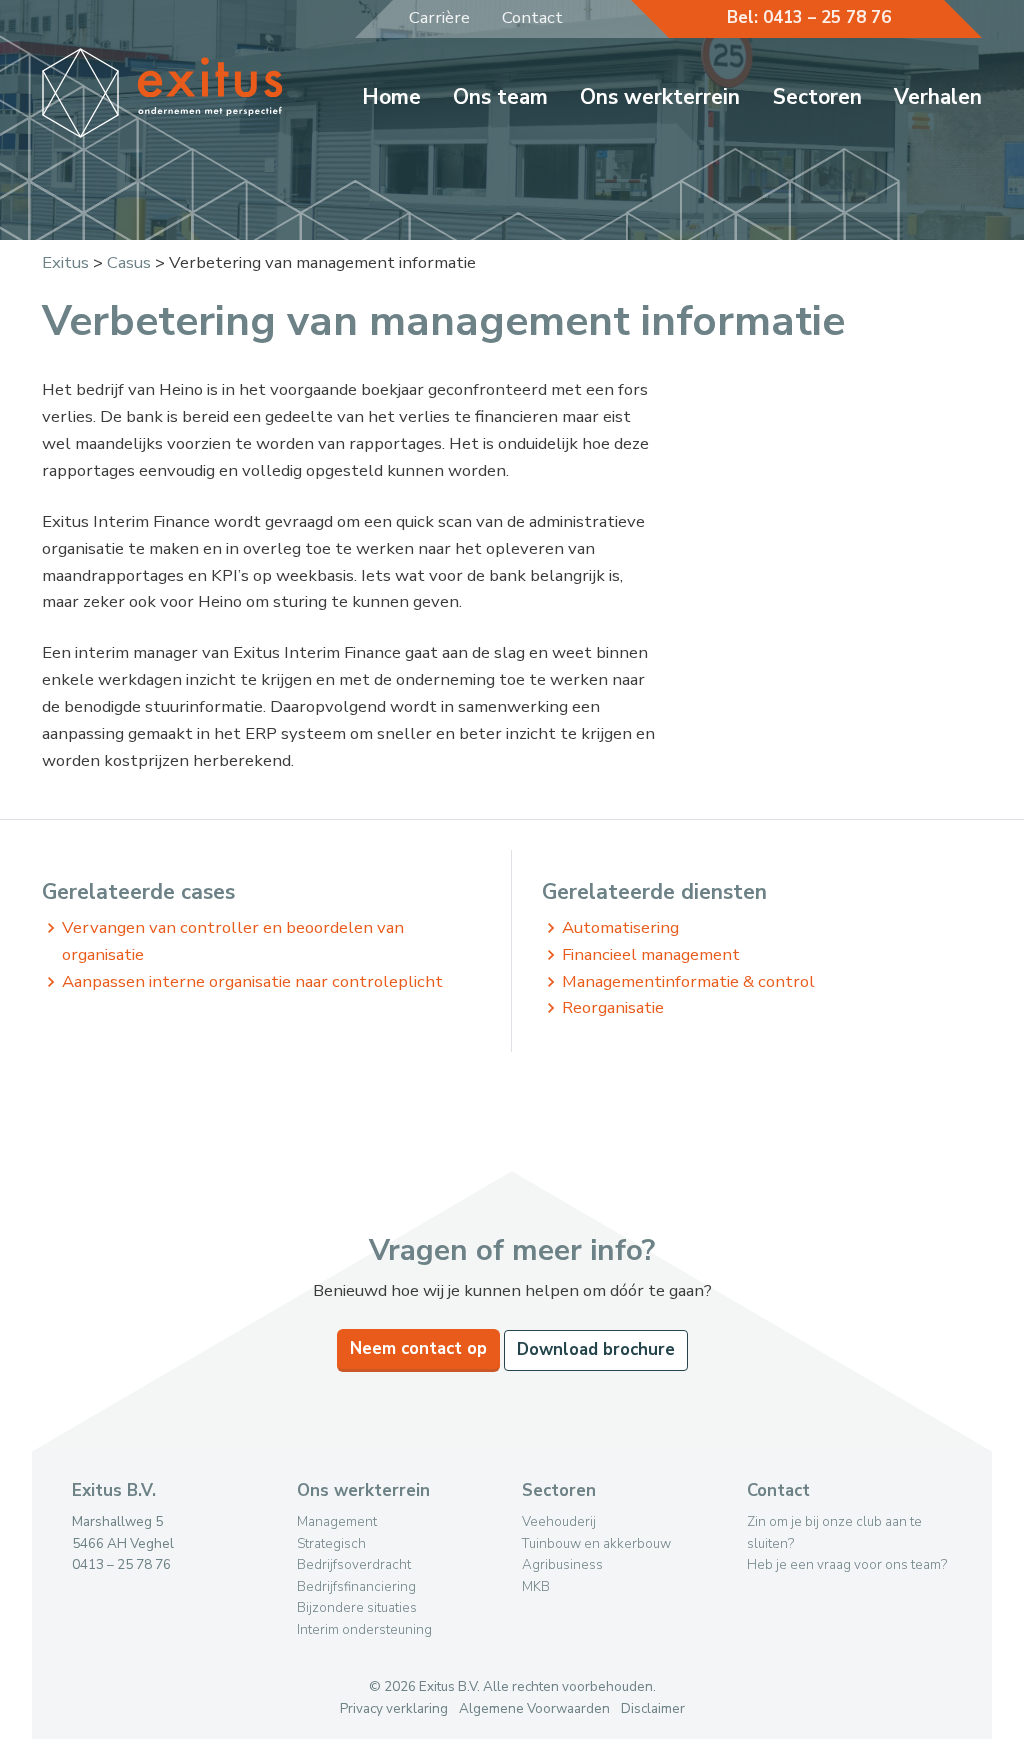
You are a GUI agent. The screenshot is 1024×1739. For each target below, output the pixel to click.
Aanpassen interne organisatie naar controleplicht (252, 981)
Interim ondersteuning (364, 1629)
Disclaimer (653, 1708)
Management (337, 1521)
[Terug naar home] (162, 132)
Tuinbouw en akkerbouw (596, 1543)
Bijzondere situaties (357, 1607)
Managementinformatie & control (688, 981)
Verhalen (938, 97)
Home (391, 97)
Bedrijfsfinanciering (356, 1586)
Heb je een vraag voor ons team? (847, 1564)
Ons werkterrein (660, 97)
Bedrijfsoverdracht (354, 1564)
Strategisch (331, 1543)
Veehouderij (559, 1521)
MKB (536, 1586)
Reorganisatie (613, 1007)
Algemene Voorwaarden (534, 1708)
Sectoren (817, 97)
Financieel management (651, 954)
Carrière (439, 17)
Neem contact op (418, 1348)
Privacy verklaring (394, 1708)
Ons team (500, 97)
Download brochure (596, 1349)
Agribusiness (562, 1564)
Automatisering (620, 927)
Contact (532, 17)
